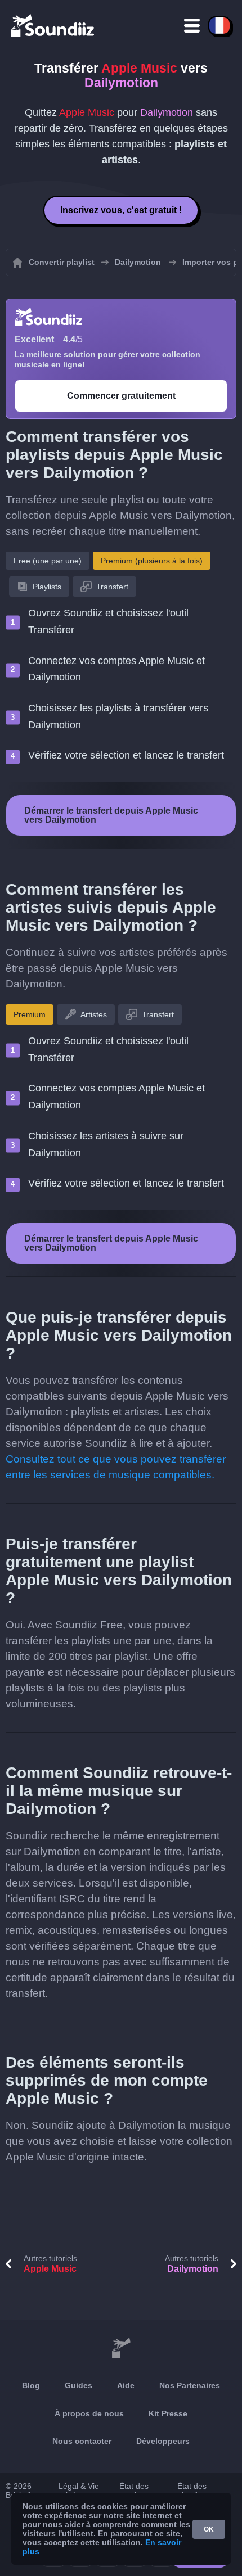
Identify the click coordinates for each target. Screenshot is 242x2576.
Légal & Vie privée (79, 2491)
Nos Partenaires (190, 2385)
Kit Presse (168, 2413)
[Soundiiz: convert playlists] (121, 2348)
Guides (79, 2385)
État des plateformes (198, 2491)
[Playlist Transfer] (53, 25)
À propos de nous (89, 2413)
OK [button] (209, 2529)
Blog (31, 2385)
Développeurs (163, 2441)
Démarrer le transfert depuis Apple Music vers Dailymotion (111, 815)
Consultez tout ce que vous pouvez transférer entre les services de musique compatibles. (116, 1467)
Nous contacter (82, 2441)
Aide (126, 2385)
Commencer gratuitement (121, 396)
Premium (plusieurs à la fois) (152, 561)
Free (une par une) (48, 561)
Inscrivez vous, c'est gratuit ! (121, 210)
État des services (134, 2491)
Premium (30, 1014)
